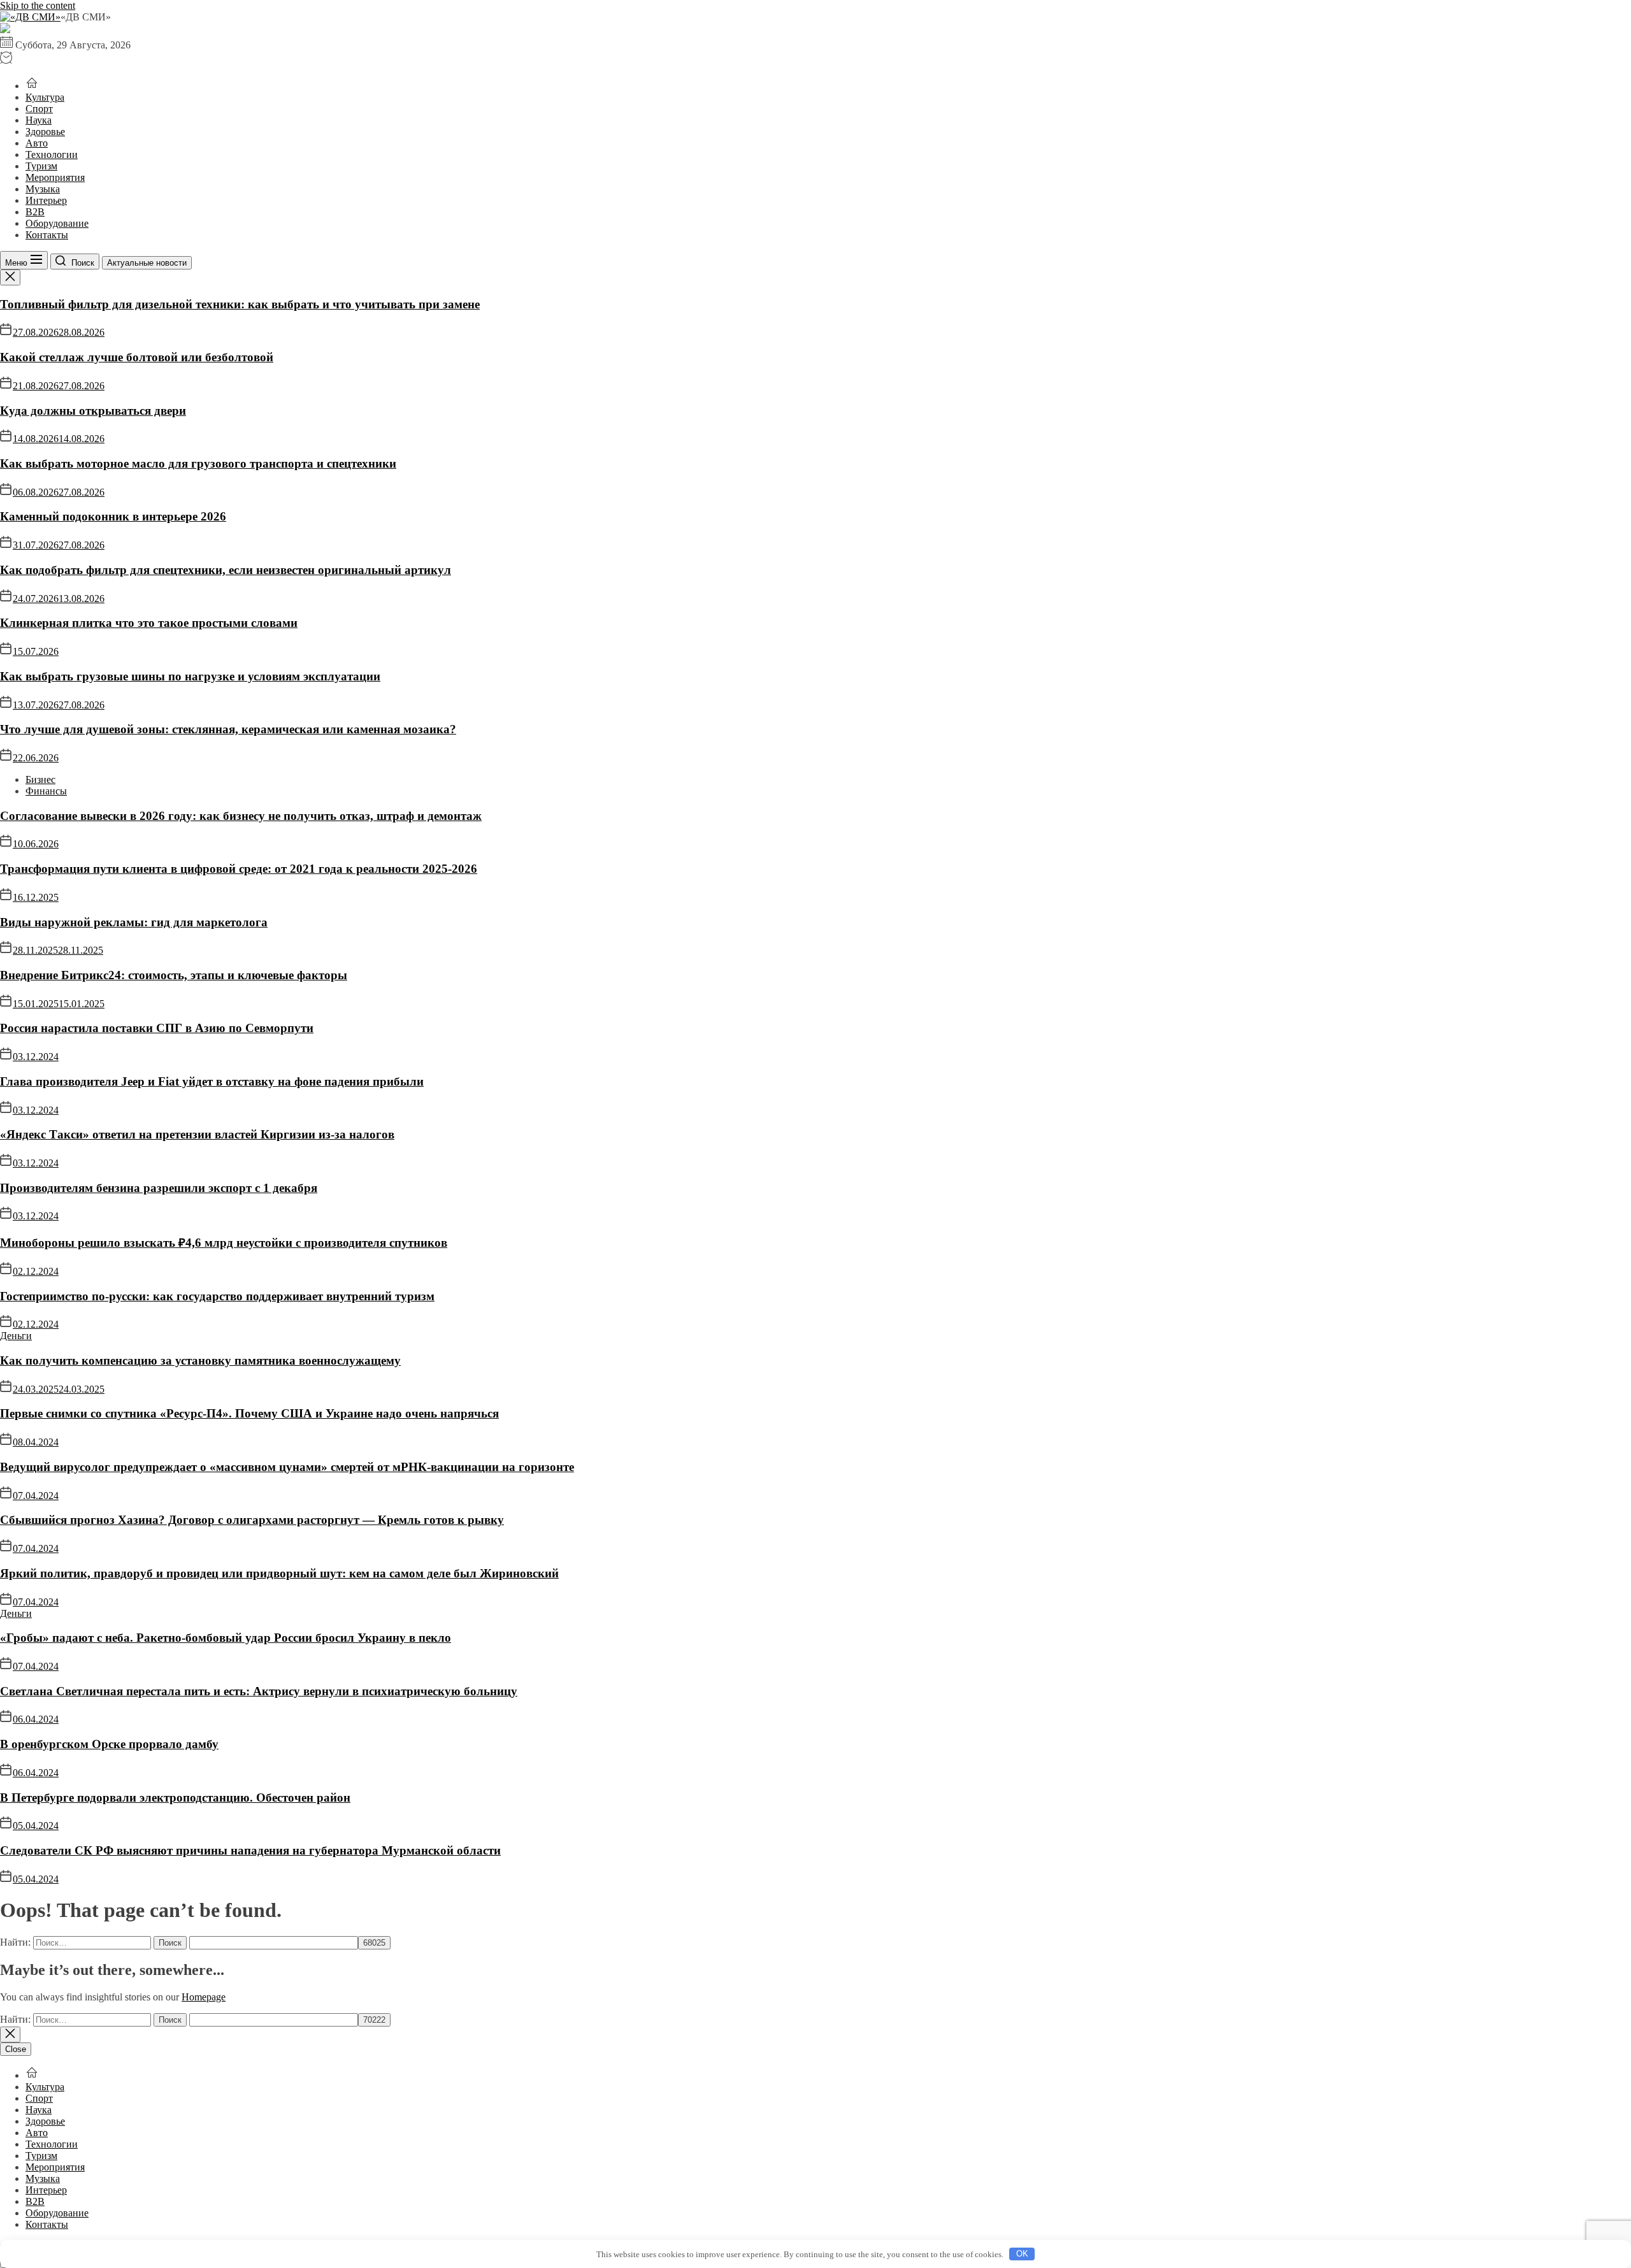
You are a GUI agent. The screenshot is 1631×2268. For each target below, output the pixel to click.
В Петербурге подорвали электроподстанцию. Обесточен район (175, 1798)
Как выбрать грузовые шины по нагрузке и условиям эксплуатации (190, 676)
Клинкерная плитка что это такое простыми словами (149, 623)
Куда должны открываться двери (93, 411)
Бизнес (40, 779)
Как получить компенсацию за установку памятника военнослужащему (200, 1360)
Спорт (39, 109)
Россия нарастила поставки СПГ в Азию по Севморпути (157, 1028)
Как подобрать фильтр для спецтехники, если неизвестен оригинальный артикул (226, 570)
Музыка (43, 189)
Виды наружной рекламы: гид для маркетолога (134, 922)
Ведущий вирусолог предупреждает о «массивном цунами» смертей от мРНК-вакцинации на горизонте (287, 1467)
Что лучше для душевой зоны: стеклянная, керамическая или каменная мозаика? (228, 729)
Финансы (46, 791)
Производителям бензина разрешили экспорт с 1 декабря (159, 1188)
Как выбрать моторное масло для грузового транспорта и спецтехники (198, 463)
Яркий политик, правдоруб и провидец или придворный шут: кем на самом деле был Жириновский (279, 1573)
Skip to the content (38, 5)
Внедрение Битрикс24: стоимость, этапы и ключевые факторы (174, 975)
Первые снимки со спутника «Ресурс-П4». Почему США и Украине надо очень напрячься (249, 1413)
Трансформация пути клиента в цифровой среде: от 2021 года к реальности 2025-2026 (239, 869)
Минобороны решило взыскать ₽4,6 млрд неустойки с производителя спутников (224, 1243)
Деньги (16, 1336)
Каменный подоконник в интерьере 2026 (113, 516)
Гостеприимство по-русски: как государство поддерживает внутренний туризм (217, 1296)
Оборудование (57, 223)
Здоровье (45, 132)
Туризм (41, 166)
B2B (35, 212)
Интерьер (46, 200)
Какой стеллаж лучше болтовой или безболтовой (137, 357)
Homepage (204, 1997)
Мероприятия (55, 177)
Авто (37, 143)
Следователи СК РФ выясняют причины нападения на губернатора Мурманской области (250, 1850)
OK (1022, 2254)
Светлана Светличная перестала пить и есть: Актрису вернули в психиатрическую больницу (259, 1691)
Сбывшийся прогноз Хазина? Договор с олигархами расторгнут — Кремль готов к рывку (252, 1520)
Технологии (52, 154)
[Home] (32, 86)
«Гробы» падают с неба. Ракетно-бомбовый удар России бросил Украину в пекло (226, 1638)
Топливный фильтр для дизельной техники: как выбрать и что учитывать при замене (240, 304)
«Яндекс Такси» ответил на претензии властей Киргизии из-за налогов (197, 1134)
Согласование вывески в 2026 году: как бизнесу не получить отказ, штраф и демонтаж (241, 816)
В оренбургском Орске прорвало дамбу (109, 1744)
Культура (45, 97)
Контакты (47, 235)
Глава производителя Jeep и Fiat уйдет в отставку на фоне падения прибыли (212, 1081)
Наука (39, 120)
